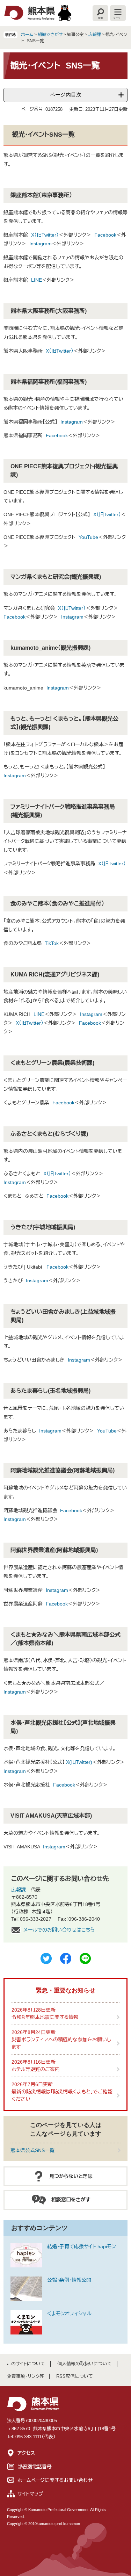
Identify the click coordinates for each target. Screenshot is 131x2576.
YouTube (88, 537)
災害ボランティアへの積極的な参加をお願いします (61, 2043)
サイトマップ (30, 2494)
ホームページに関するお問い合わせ (55, 2480)
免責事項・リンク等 (26, 2376)
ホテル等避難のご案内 (36, 2069)
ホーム (27, 35)
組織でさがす (50, 35)
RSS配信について (75, 2376)
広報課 (95, 35)
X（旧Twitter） (45, 235)
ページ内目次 (66, 95)
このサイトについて (26, 2364)
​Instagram (57, 1590)
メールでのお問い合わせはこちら (59, 1930)
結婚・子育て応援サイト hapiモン (82, 2246)
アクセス (26, 2453)
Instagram (41, 244)
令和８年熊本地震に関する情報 (45, 2017)
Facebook (105, 235)
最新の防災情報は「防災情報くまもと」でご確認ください (62, 2095)
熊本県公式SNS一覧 (32, 2150)
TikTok (52, 943)
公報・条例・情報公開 (69, 2280)
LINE (37, 280)
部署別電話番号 (35, 2467)
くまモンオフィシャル (69, 2314)
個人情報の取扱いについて (85, 2364)
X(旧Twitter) (79, 1762)
